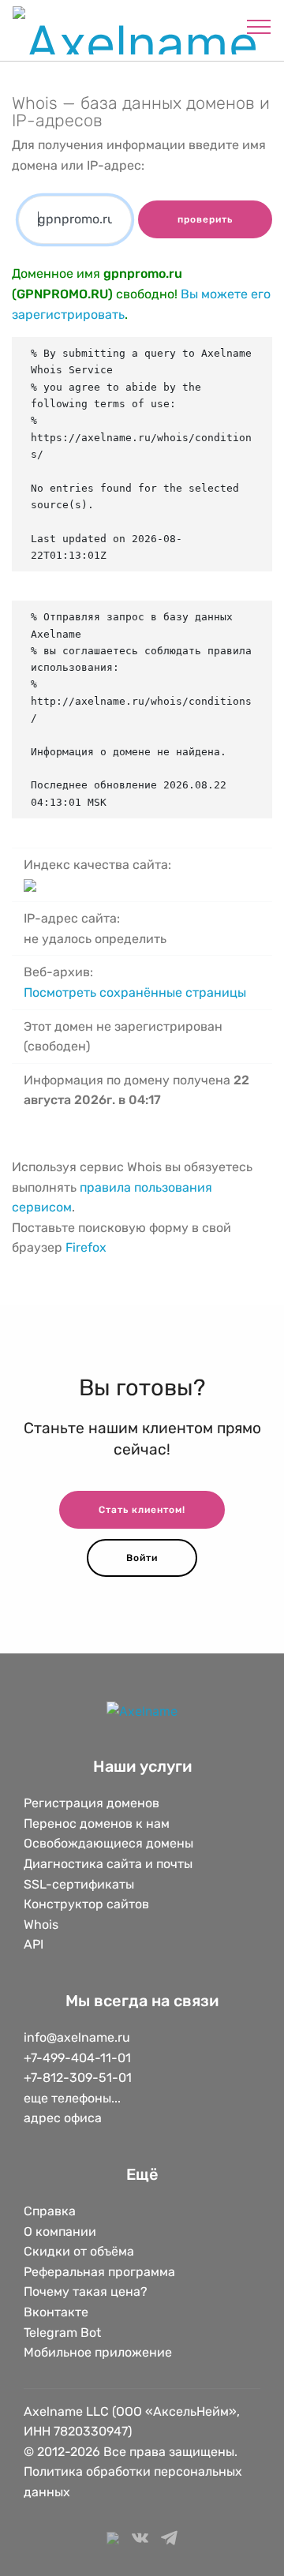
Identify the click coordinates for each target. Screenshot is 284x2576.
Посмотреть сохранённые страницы (135, 992)
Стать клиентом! (142, 1510)
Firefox (86, 1247)
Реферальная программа (99, 2272)
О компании (60, 2232)
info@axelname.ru (77, 2037)
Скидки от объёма (79, 2251)
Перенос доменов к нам (97, 1823)
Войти (142, 1558)
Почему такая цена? (86, 2291)
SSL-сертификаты (80, 1884)
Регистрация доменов (92, 1803)
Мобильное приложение (98, 2352)
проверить (205, 219)
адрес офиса (63, 2118)
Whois (41, 1925)
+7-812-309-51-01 (78, 2078)
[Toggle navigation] (259, 26)
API (34, 1944)
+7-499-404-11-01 (77, 2058)
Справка (50, 2211)
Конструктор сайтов (86, 1904)
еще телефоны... (72, 2098)
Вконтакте (56, 2312)
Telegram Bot (62, 2333)
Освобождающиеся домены (108, 1843)
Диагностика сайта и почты (108, 1864)
